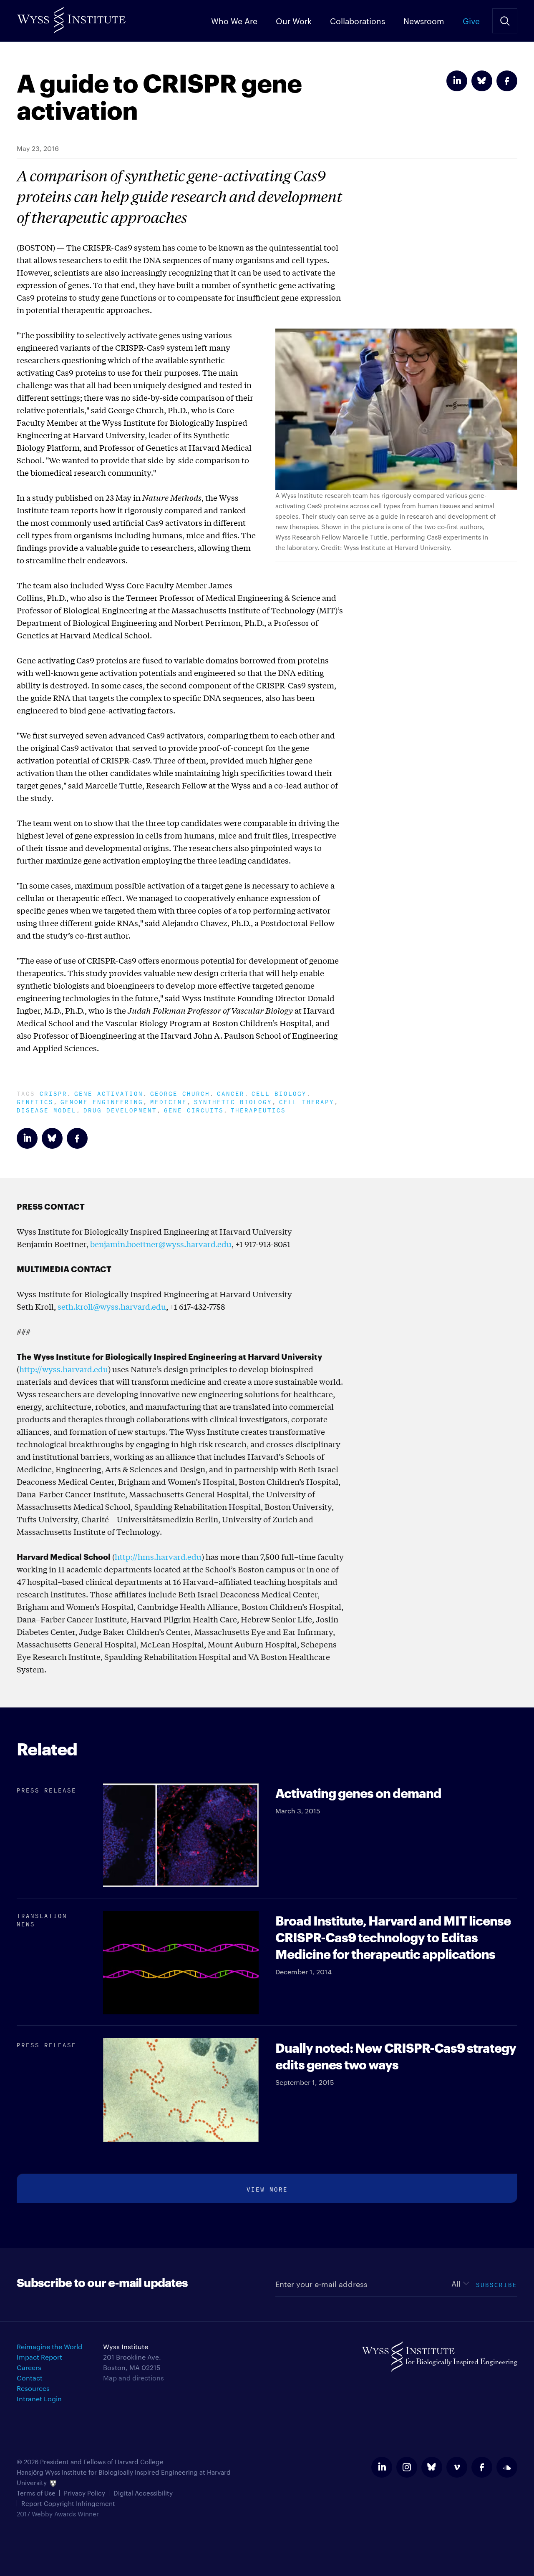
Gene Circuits (194, 1109)
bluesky (432, 2467)
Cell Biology (279, 1093)
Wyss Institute (71, 17)
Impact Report (39, 2357)
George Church (180, 1093)
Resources (33, 2388)
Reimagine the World (49, 2346)
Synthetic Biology (233, 1101)
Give (471, 20)
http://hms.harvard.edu (158, 1557)
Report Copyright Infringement (68, 2503)
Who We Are (234, 20)
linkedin (382, 2467)
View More (267, 2188)
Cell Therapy (307, 1101)
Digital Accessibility (143, 2493)
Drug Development (120, 1109)
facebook (482, 2467)
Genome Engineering (102, 1101)
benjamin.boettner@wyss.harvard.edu (161, 1244)
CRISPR (53, 1093)
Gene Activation (109, 1093)
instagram (407, 2467)
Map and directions (133, 2378)
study (43, 497)
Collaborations (358, 20)
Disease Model (47, 1109)
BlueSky (482, 81)
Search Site (505, 21)
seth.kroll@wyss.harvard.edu (112, 1306)
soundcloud (507, 2467)
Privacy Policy (84, 2493)
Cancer (231, 1093)
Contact (30, 2378)
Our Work (294, 20)
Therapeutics (258, 1109)
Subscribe (497, 2284)
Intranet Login (39, 2399)
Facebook (507, 81)
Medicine (169, 1101)
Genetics (35, 1101)
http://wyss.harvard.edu (64, 1369)
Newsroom (424, 20)
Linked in (457, 81)
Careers (29, 2367)
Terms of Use (36, 2493)
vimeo (457, 2467)
